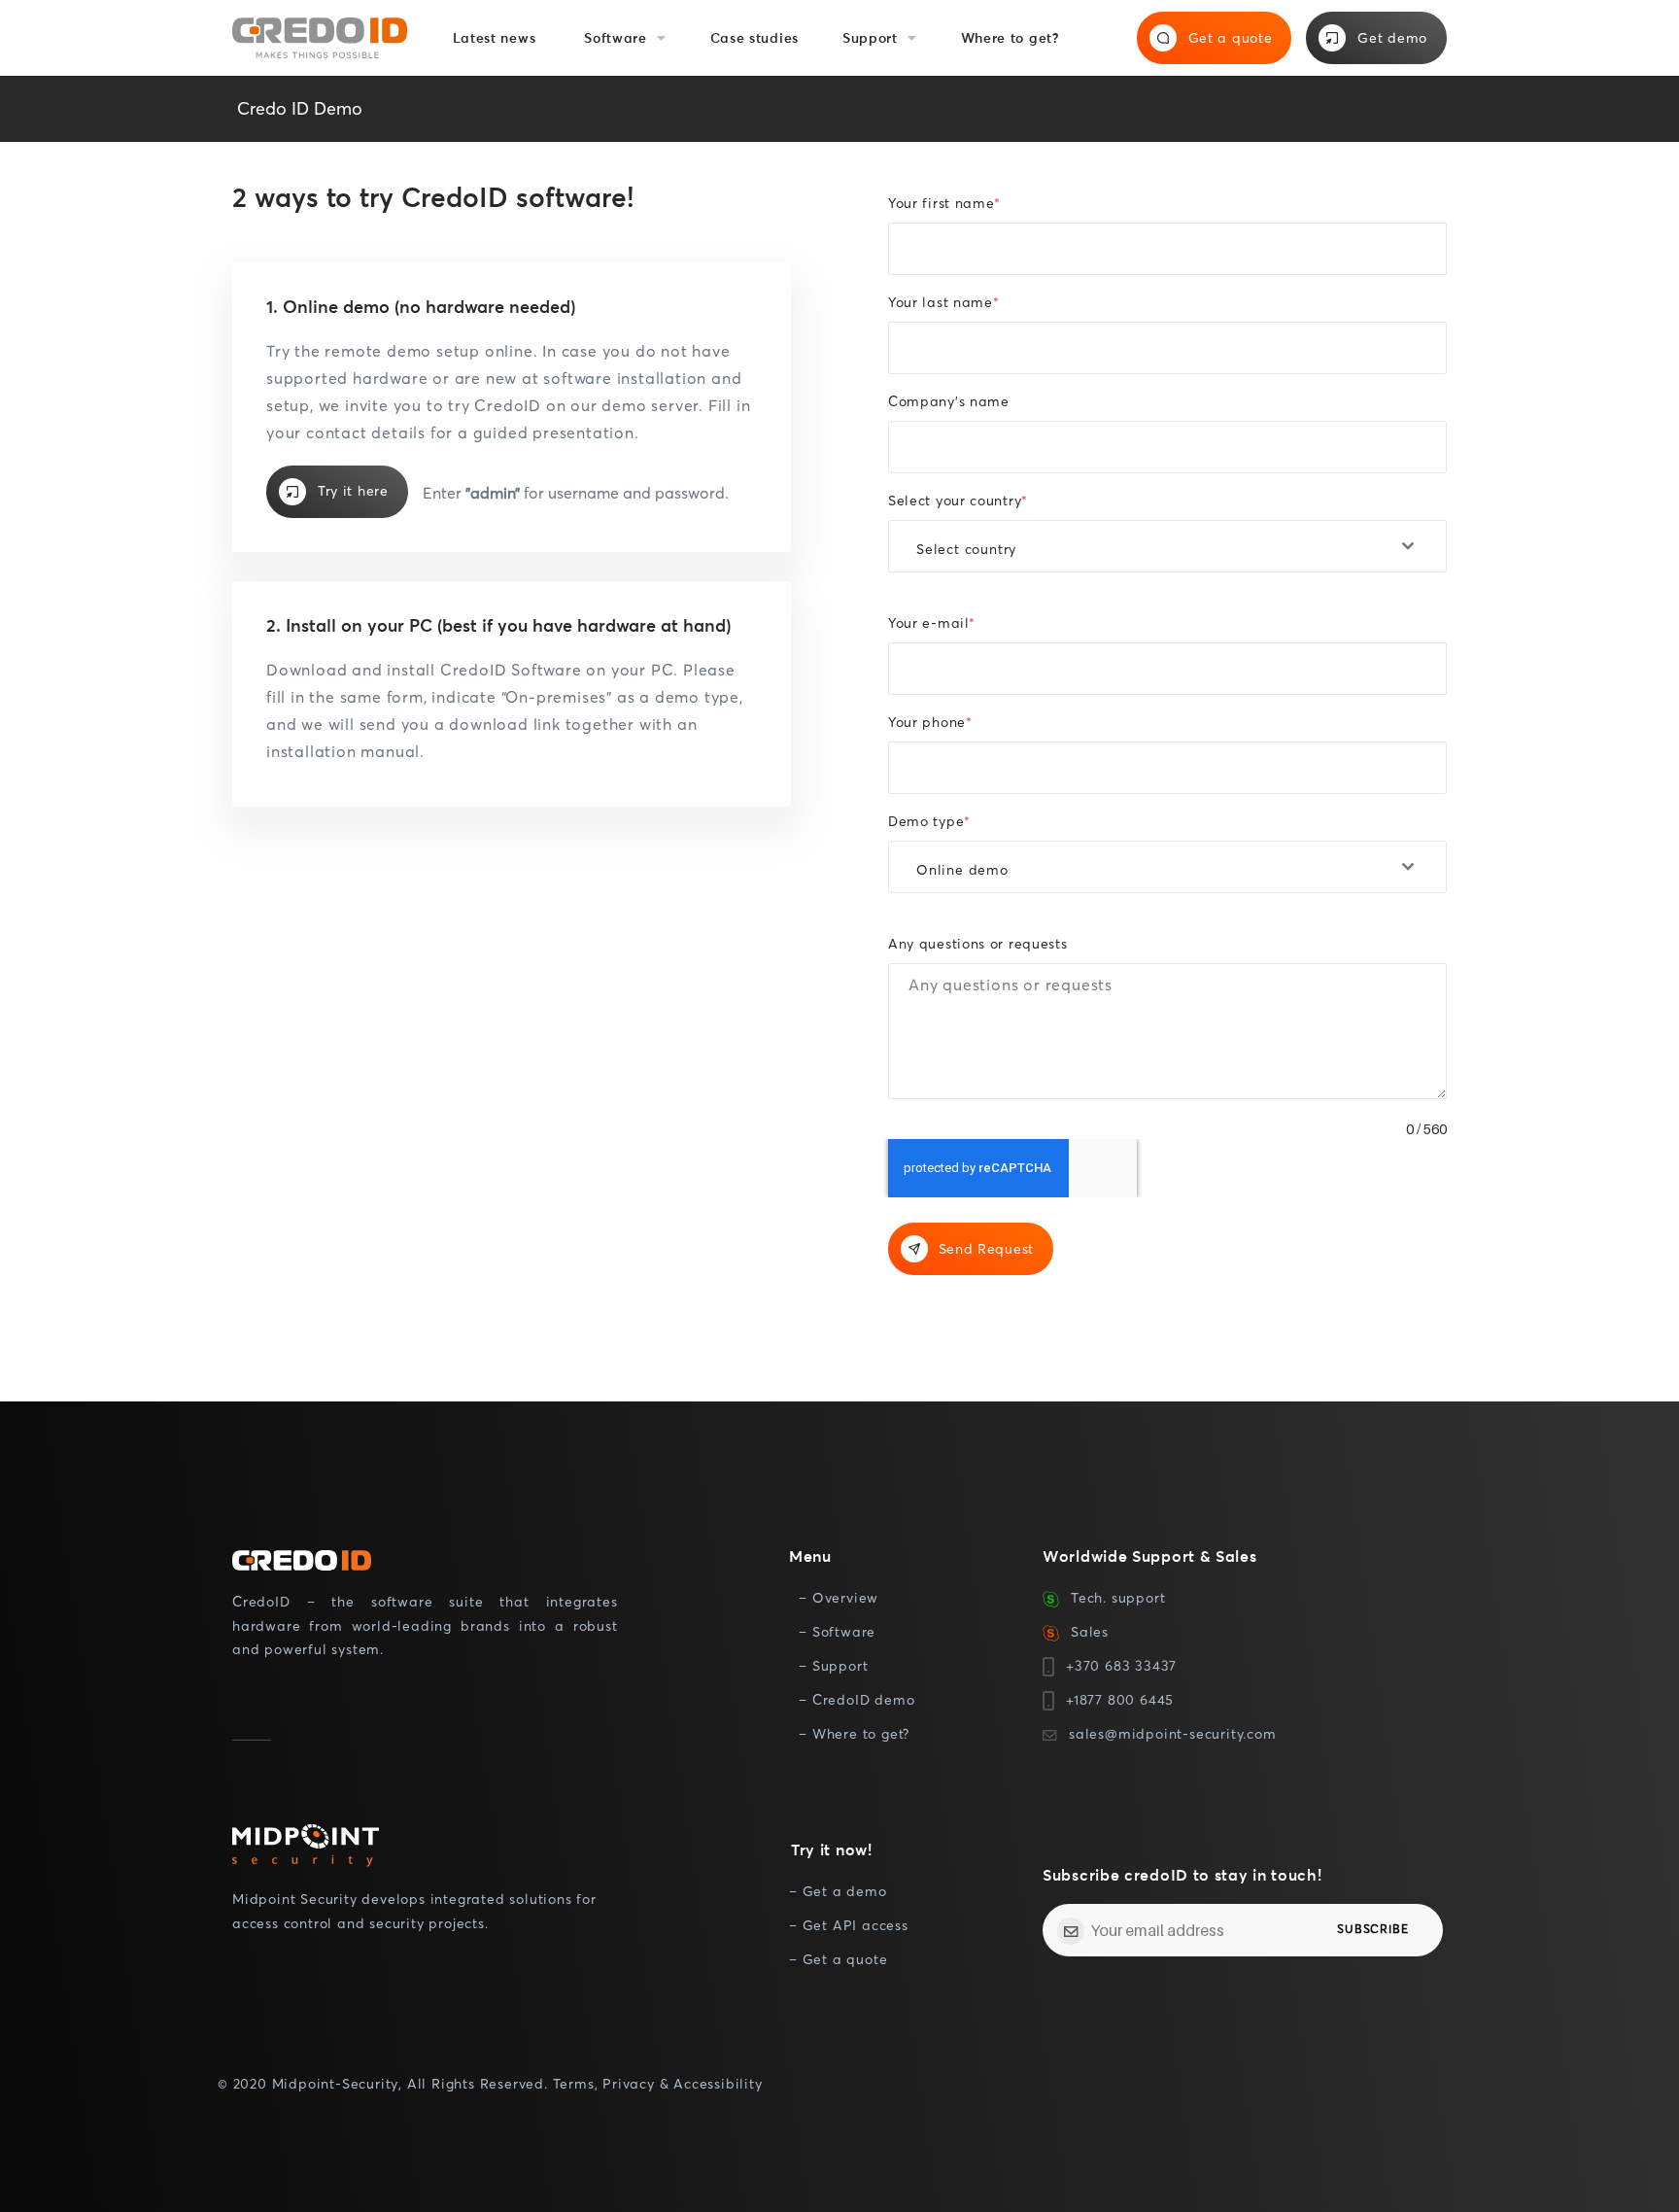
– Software (837, 1631)
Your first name (944, 203)
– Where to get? (854, 1733)
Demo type (929, 821)
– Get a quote (838, 1959)
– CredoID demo (857, 1699)
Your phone (930, 722)
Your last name (943, 302)
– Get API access (849, 1925)
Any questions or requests (978, 943)
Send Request (986, 1248)
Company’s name (949, 401)
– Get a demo (838, 1891)
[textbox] (1149, 549)
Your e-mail (932, 622)
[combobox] (1167, 546)
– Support (833, 1665)
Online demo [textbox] (962, 869)
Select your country (958, 500)
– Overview (839, 1597)
